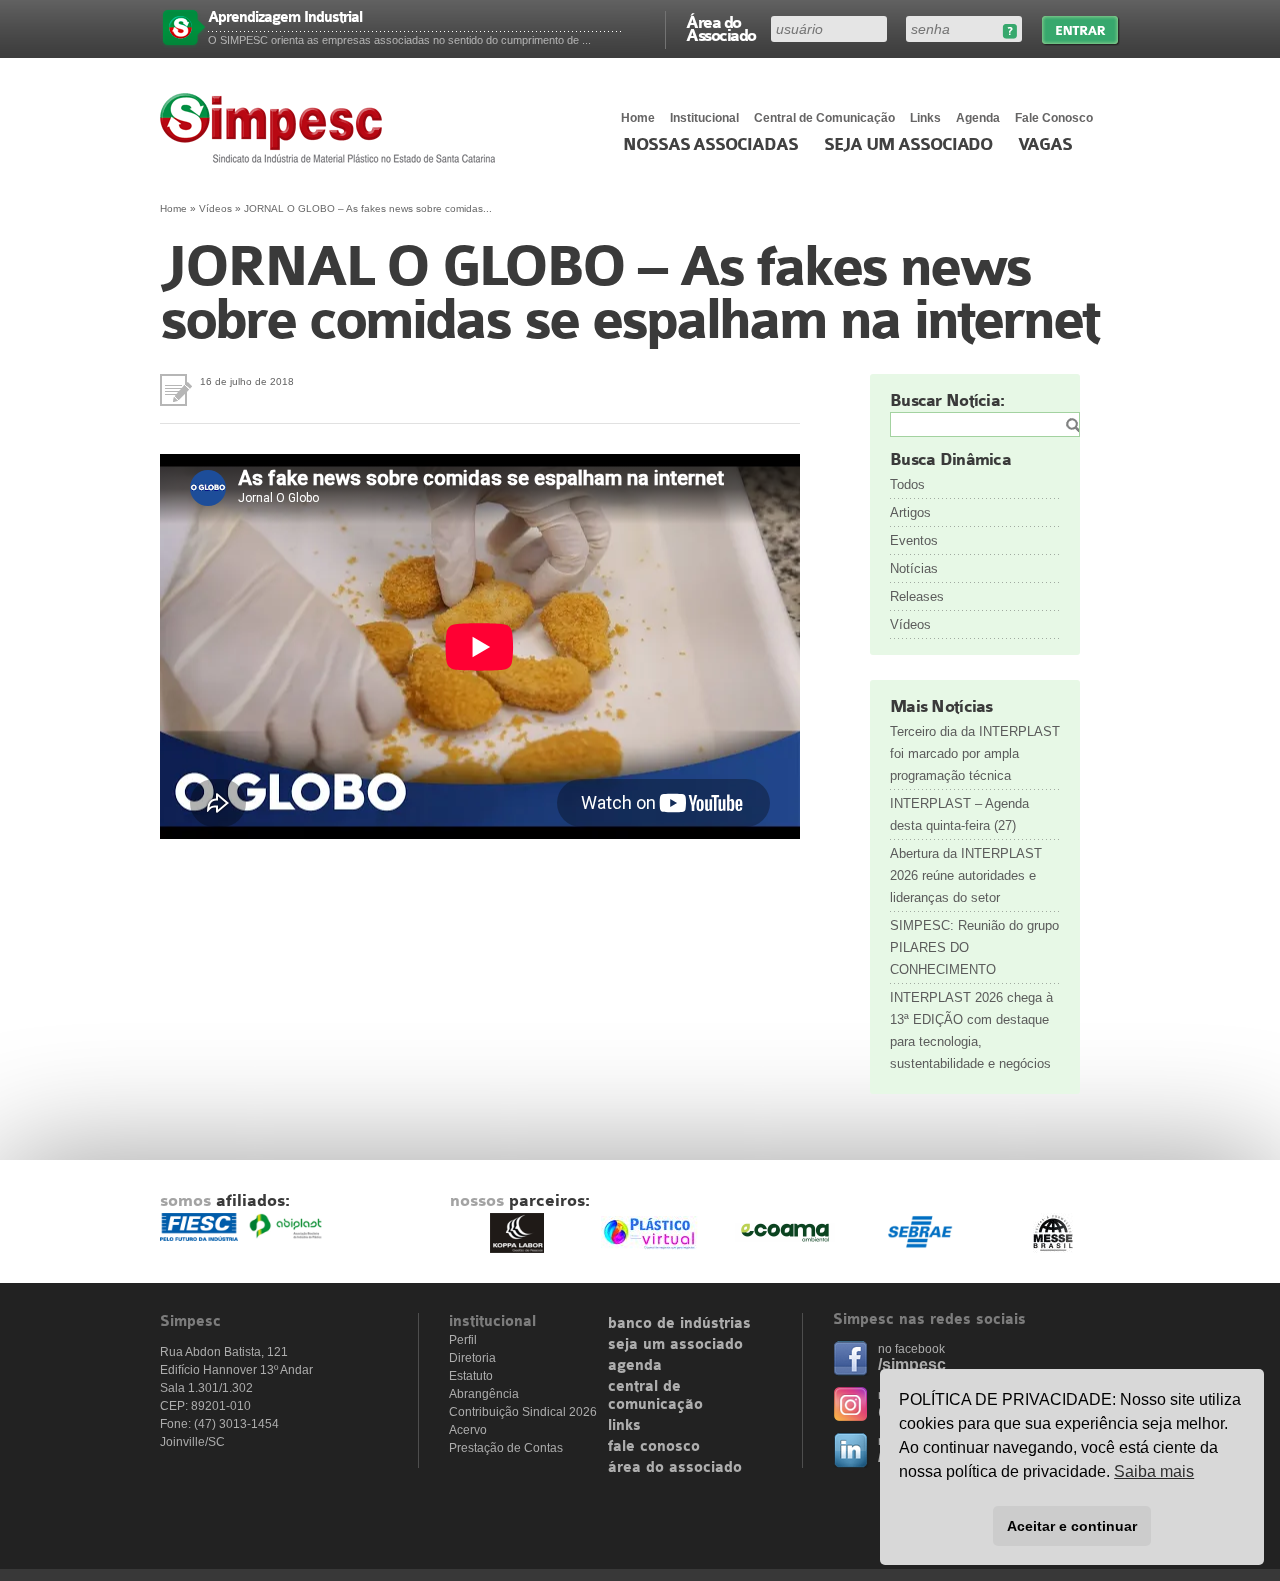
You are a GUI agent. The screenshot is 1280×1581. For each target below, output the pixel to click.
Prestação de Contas (506, 1448)
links (624, 1426)
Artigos (910, 512)
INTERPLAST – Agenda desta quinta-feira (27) (959, 814)
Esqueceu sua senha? (1009, 31)
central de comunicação (655, 1396)
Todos (907, 484)
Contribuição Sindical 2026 (523, 1412)
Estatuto (471, 1376)
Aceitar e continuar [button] (1072, 1526)
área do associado (675, 1468)
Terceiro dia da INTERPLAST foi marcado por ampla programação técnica (975, 753)
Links (925, 118)
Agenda (978, 118)
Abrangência (484, 1394)
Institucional (704, 118)
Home (638, 118)
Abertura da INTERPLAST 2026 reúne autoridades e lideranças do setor (966, 875)
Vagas (1045, 145)
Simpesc (332, 128)
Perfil (463, 1340)
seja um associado (675, 1345)
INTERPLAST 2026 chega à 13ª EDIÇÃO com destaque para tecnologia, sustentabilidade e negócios (971, 1030)
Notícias (914, 568)
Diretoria (472, 1358)
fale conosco (654, 1447)
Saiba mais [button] (1154, 1471)
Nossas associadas (710, 145)
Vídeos (215, 208)
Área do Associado (721, 28)
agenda (635, 1366)
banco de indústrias (679, 1324)
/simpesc (912, 1364)
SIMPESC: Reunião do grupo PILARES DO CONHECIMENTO (974, 947)
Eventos (914, 540)
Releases (917, 596)
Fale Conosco (1054, 118)
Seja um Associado (908, 145)
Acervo (468, 1430)
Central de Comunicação (824, 118)
